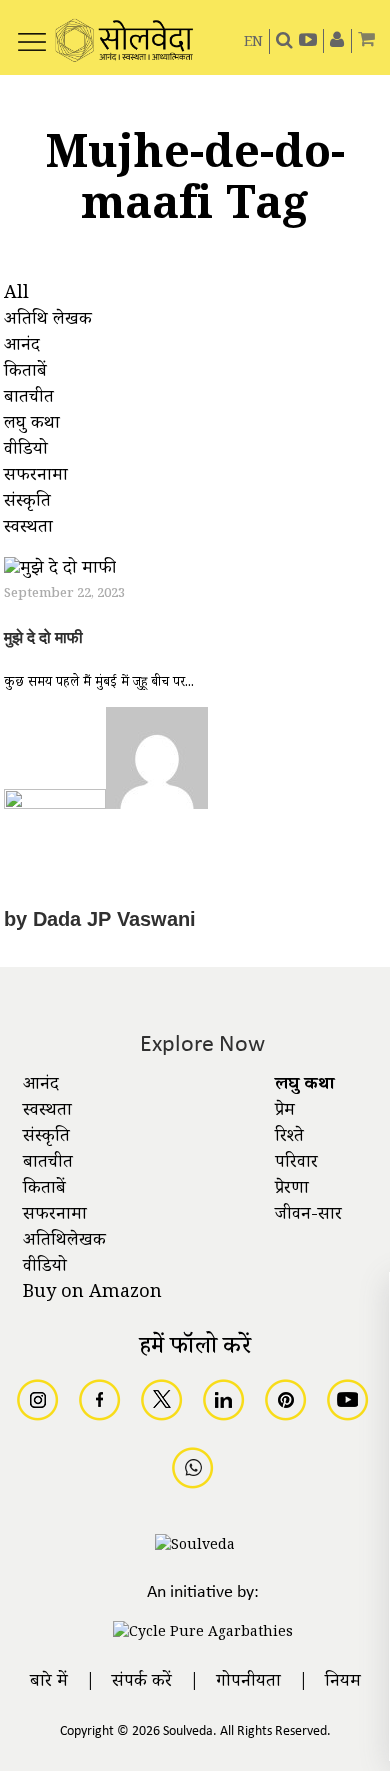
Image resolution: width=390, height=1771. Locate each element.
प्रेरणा (292, 1190)
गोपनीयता (248, 1683)
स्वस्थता (47, 1112)
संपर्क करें (142, 1683)
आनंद (41, 1086)
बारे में (49, 1683)
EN (253, 43)
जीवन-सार (308, 1216)
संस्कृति (46, 1138)
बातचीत (48, 1164)
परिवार (296, 1164)
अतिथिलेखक (64, 1242)
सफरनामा (55, 1216)
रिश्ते (289, 1138)
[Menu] (32, 31)
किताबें (44, 1190)
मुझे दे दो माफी (43, 637)
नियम (343, 1683)
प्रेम (285, 1112)
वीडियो (45, 1268)
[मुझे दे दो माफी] (60, 573)
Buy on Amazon (92, 1294)
